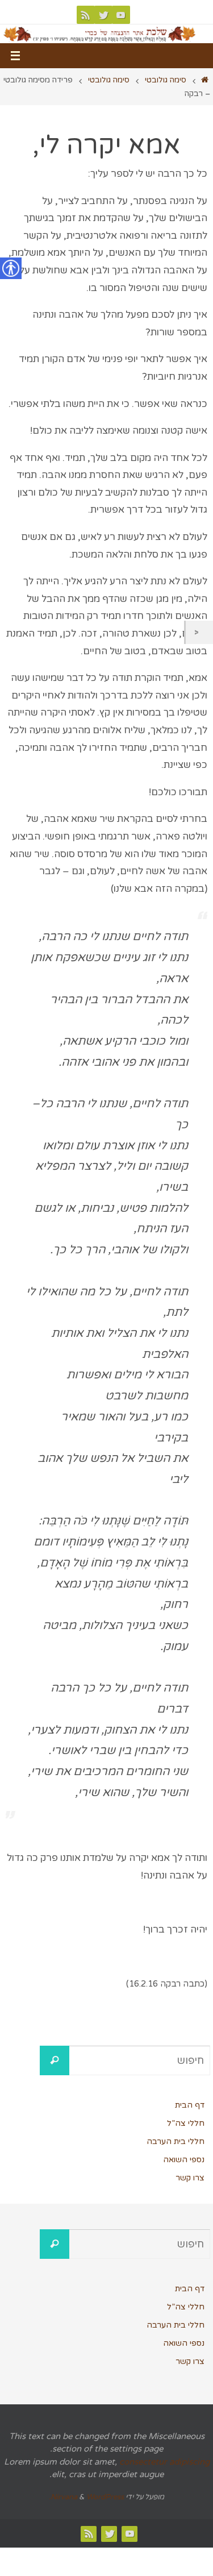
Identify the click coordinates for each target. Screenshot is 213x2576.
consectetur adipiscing (164, 2462)
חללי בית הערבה (176, 2141)
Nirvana (64, 2497)
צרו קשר (190, 2178)
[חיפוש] (55, 2060)
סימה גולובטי (166, 80)
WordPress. (86, 2497)
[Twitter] (103, 15)
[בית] (205, 80)
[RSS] (86, 15)
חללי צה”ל (186, 2123)
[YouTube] (121, 15)
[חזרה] (199, 632)
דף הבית (190, 2105)
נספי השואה (184, 2160)
